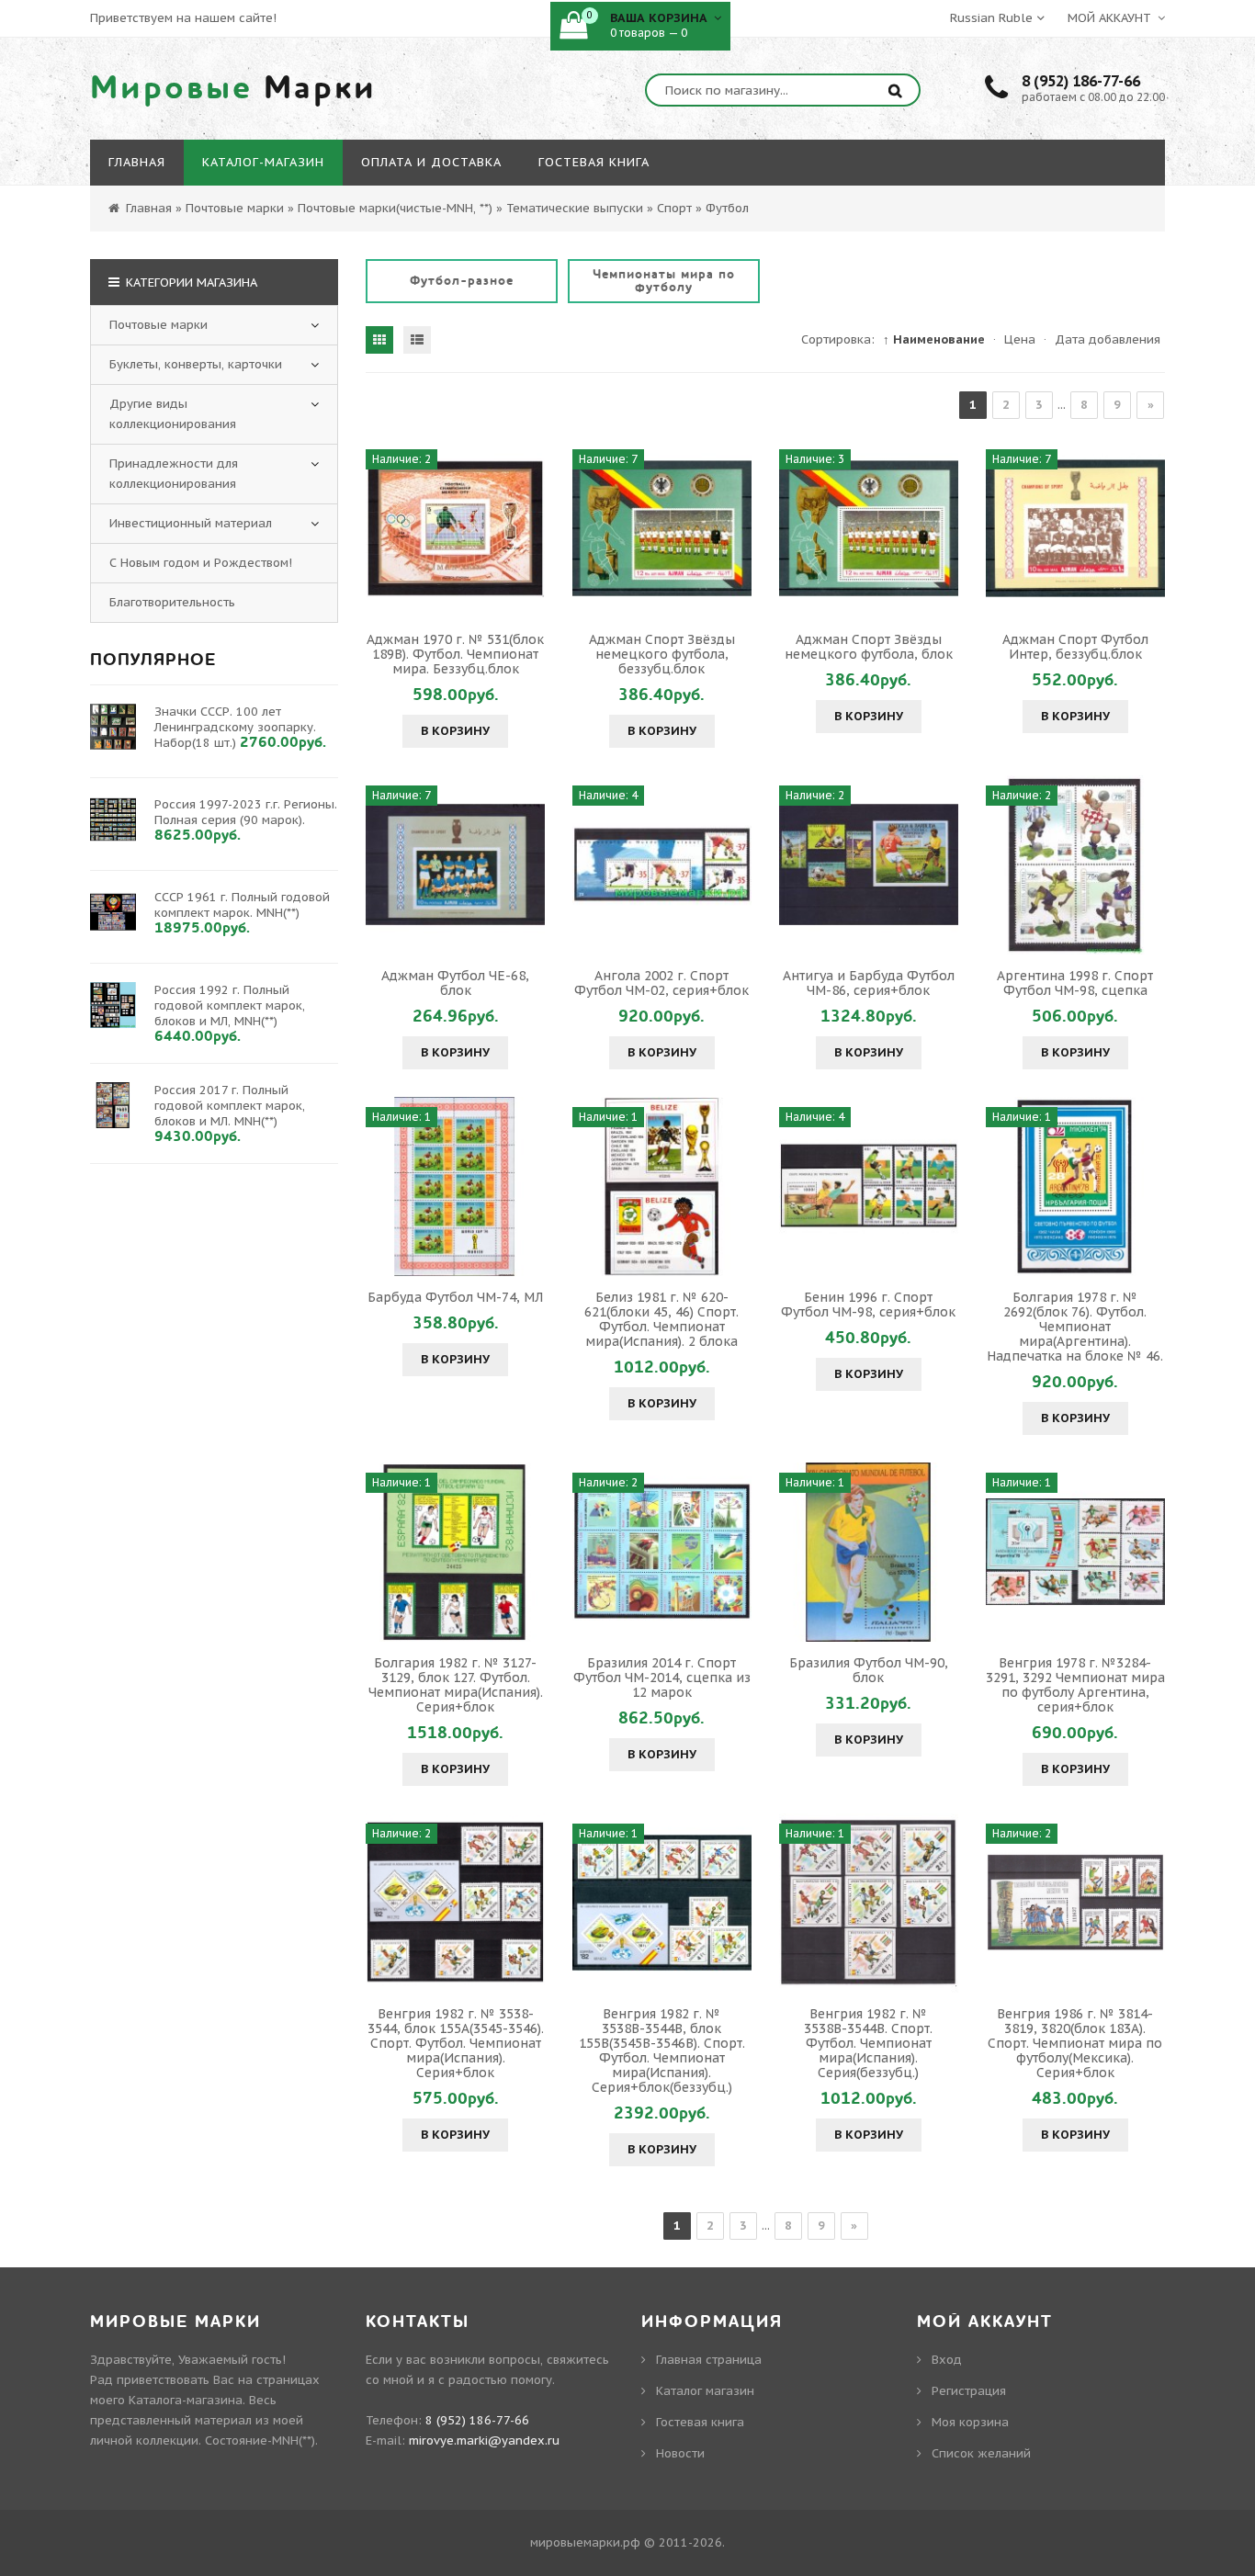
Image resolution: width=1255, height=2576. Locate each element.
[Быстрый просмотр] (456, 528)
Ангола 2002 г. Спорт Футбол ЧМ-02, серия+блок (661, 983)
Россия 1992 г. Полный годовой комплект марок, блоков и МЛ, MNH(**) (230, 1006)
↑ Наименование (934, 339)
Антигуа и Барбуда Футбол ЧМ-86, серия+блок (869, 983)
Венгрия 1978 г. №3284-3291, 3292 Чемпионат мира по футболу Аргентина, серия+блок (1075, 1685)
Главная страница (709, 2360)
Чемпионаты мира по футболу (664, 281)
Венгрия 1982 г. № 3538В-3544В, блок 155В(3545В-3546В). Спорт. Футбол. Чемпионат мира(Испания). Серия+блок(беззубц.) (662, 2051)
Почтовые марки (158, 325)
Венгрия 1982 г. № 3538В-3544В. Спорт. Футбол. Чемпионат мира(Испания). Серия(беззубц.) (868, 2043)
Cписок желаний (981, 2453)
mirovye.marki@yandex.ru (484, 2440)
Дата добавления (1108, 339)
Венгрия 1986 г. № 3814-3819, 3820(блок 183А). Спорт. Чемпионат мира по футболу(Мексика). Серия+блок (1075, 2043)
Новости (680, 2453)
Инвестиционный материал (191, 523)
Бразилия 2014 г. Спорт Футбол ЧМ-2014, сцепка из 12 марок (662, 1678)
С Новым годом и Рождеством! (201, 563)
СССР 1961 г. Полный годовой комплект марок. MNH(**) (242, 905)
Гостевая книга (700, 2422)
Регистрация (969, 2391)
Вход (947, 2360)
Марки (233, 88)
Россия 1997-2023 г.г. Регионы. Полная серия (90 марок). (246, 812)
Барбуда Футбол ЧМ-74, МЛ (455, 1297)
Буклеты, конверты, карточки (196, 364)
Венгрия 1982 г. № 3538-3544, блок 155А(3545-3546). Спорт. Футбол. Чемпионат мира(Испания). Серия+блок (456, 2043)
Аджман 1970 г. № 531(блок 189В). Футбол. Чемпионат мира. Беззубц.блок (455, 654)
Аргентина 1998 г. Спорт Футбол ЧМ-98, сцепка (1075, 983)
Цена (1020, 339)
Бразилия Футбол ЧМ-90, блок (869, 1670)
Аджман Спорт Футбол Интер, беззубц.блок (1075, 647)
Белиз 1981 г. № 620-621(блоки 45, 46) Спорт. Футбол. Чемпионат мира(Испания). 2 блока (661, 1319)
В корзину (455, 731)
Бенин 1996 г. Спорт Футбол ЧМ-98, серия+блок (868, 1305)
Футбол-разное (462, 281)
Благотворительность (172, 602)
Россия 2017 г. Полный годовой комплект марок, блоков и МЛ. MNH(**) (230, 1106)
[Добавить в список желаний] (528, 528)
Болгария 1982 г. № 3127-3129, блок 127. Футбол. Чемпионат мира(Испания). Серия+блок (456, 1685)
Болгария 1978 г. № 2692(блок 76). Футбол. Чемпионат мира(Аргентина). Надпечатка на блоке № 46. (1075, 1327)
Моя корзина (970, 2422)
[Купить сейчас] (382, 528)
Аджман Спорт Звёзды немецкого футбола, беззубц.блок (662, 654)
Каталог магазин (705, 2391)
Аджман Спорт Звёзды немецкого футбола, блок (869, 647)
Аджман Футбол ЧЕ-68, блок (455, 983)
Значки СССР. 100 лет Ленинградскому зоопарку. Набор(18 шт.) (235, 727)
